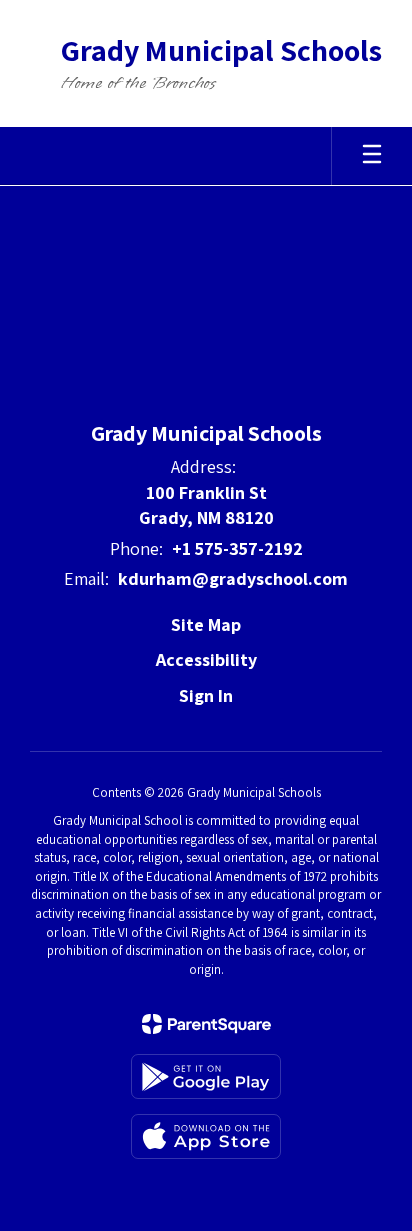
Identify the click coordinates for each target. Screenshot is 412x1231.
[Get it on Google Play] (206, 1076)
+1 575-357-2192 (237, 548)
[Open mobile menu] (372, 156)
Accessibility (206, 659)
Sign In (206, 695)
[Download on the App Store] (206, 1136)
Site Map (206, 624)
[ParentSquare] (206, 1024)
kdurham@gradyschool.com (233, 578)
